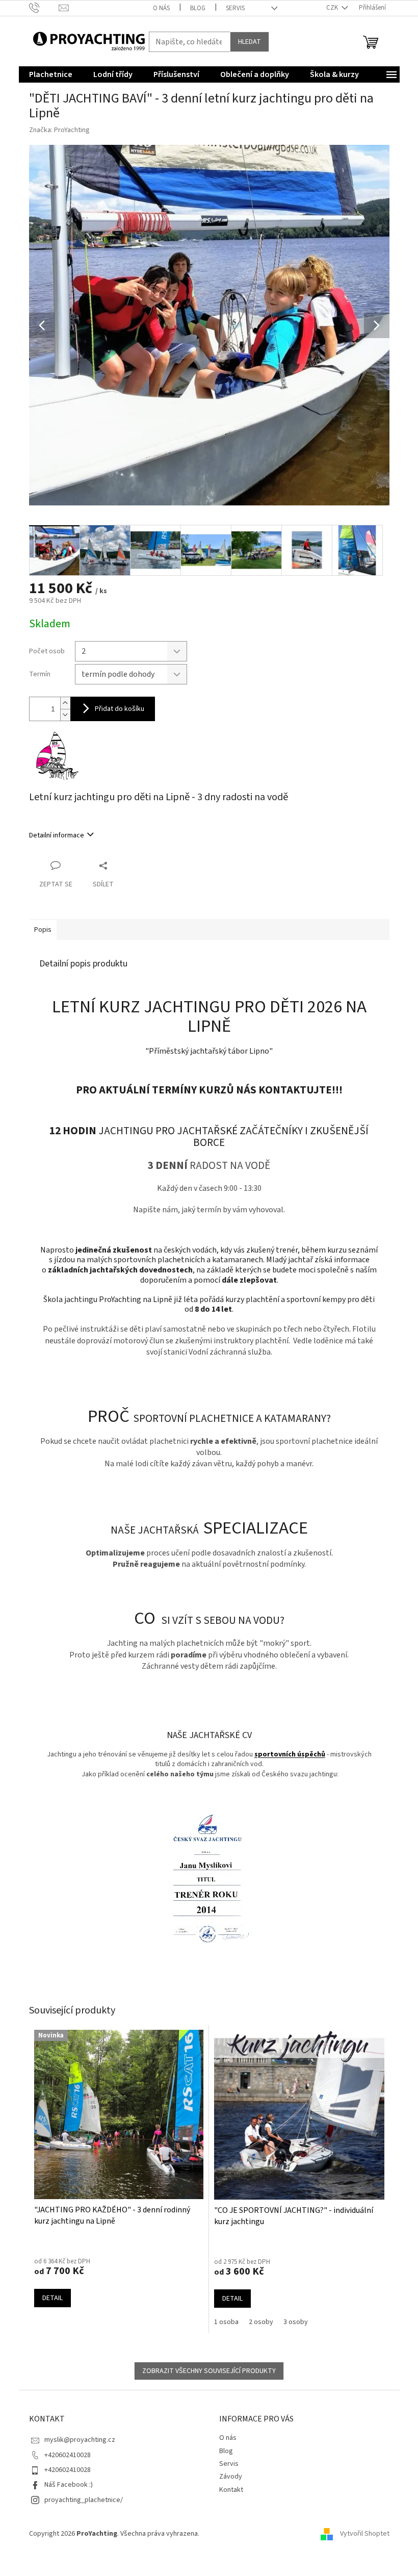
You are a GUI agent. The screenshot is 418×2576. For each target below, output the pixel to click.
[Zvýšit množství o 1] (65, 703)
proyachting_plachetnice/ (84, 2500)
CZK (333, 8)
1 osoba (226, 2322)
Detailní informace (57, 835)
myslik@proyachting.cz (80, 2440)
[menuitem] (51, 74)
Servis (235, 8)
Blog (198, 8)
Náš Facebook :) (69, 2485)
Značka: (59, 130)
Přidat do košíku (120, 709)
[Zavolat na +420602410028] (44, 8)
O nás (161, 8)
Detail (53, 2298)
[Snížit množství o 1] (65, 715)
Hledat (250, 42)
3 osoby (296, 2322)
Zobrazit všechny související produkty (209, 2371)
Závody (231, 2477)
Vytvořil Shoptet (365, 2534)
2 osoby (261, 2322)
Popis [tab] (43, 930)
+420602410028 (68, 2455)
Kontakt (231, 2490)
